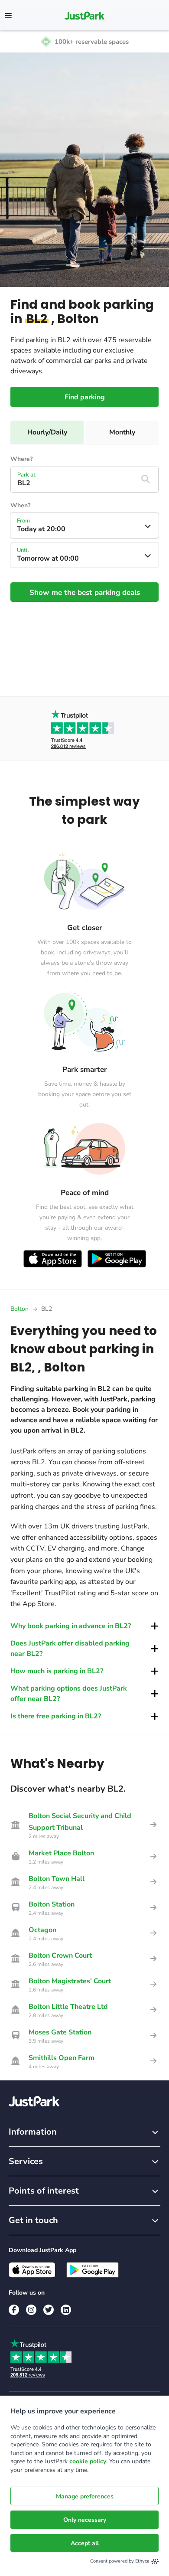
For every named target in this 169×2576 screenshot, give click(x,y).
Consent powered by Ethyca (120, 2561)
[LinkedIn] (66, 2310)
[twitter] (49, 2310)
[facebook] (14, 2310)
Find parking (85, 397)
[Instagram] (31, 2310)
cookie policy (88, 2461)
